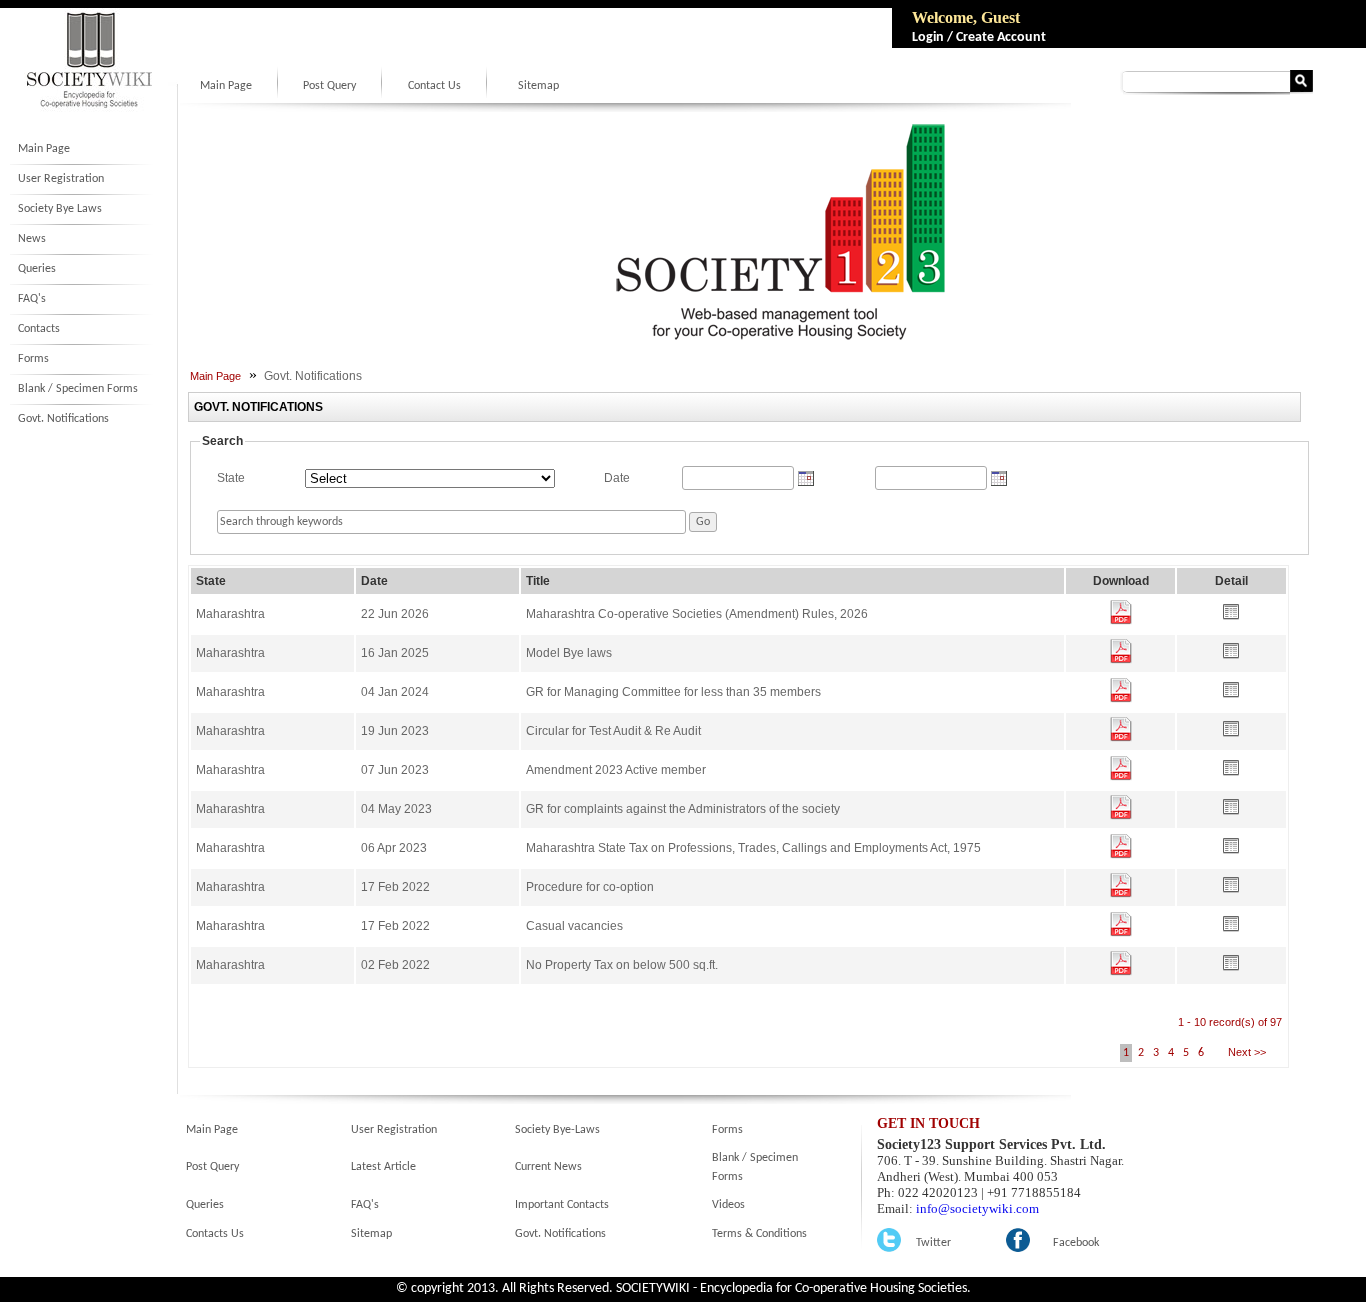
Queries (37, 269)
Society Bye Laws (60, 209)
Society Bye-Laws (557, 1130)
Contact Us (434, 86)
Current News (548, 1167)
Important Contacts (562, 1205)
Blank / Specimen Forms (78, 389)
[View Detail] (1231, 616)
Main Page (44, 149)
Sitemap (538, 86)
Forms (33, 359)
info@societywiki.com (977, 1208)
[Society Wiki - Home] (89, 106)
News (32, 239)
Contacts (39, 329)
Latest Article (383, 1167)
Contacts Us (215, 1234)
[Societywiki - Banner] (773, 338)
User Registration (61, 179)
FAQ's (32, 299)
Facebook (1076, 1243)
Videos (728, 1205)
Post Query (329, 86)
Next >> (1245, 1052)
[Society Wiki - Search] (1301, 88)
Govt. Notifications (63, 419)
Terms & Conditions (759, 1234)
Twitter (933, 1243)
